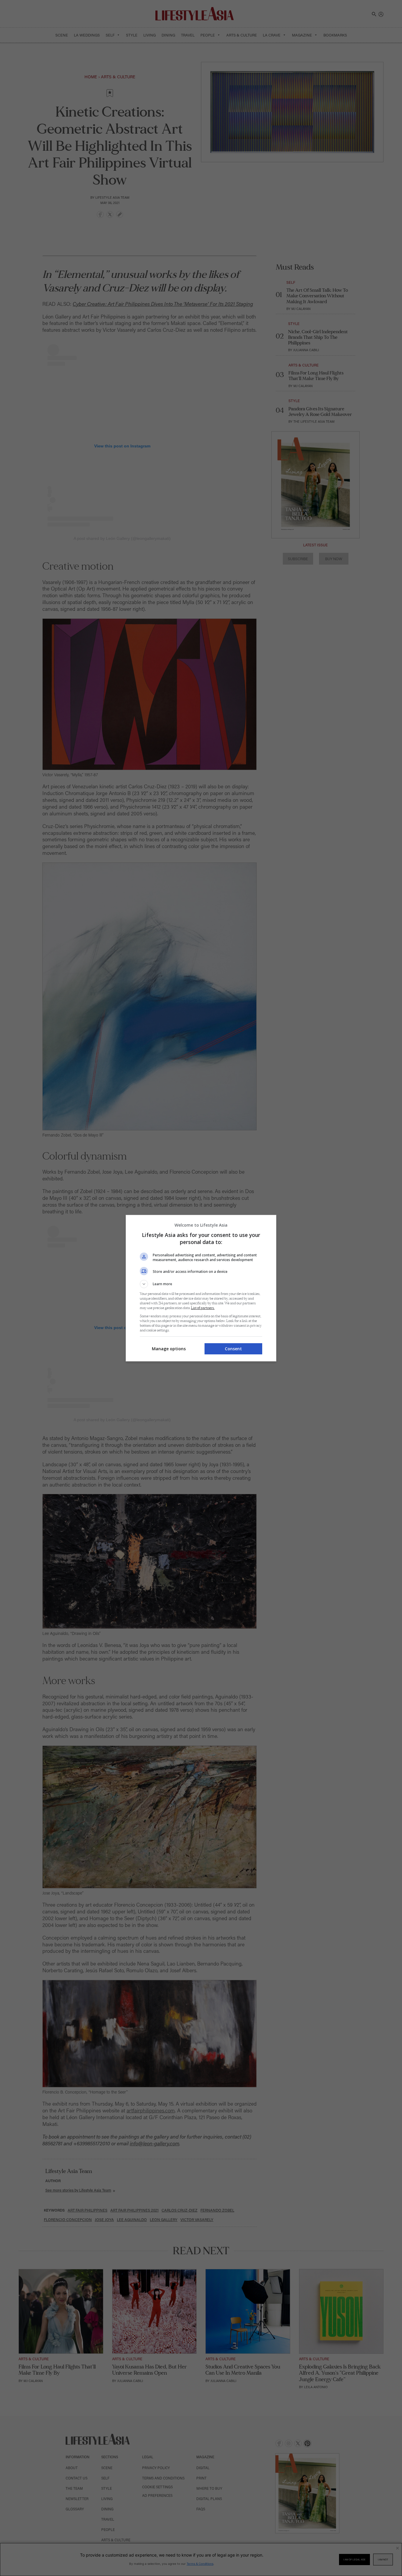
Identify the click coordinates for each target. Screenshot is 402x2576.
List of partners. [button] (203, 1308)
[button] (201, 1284)
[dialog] (201, 1288)
